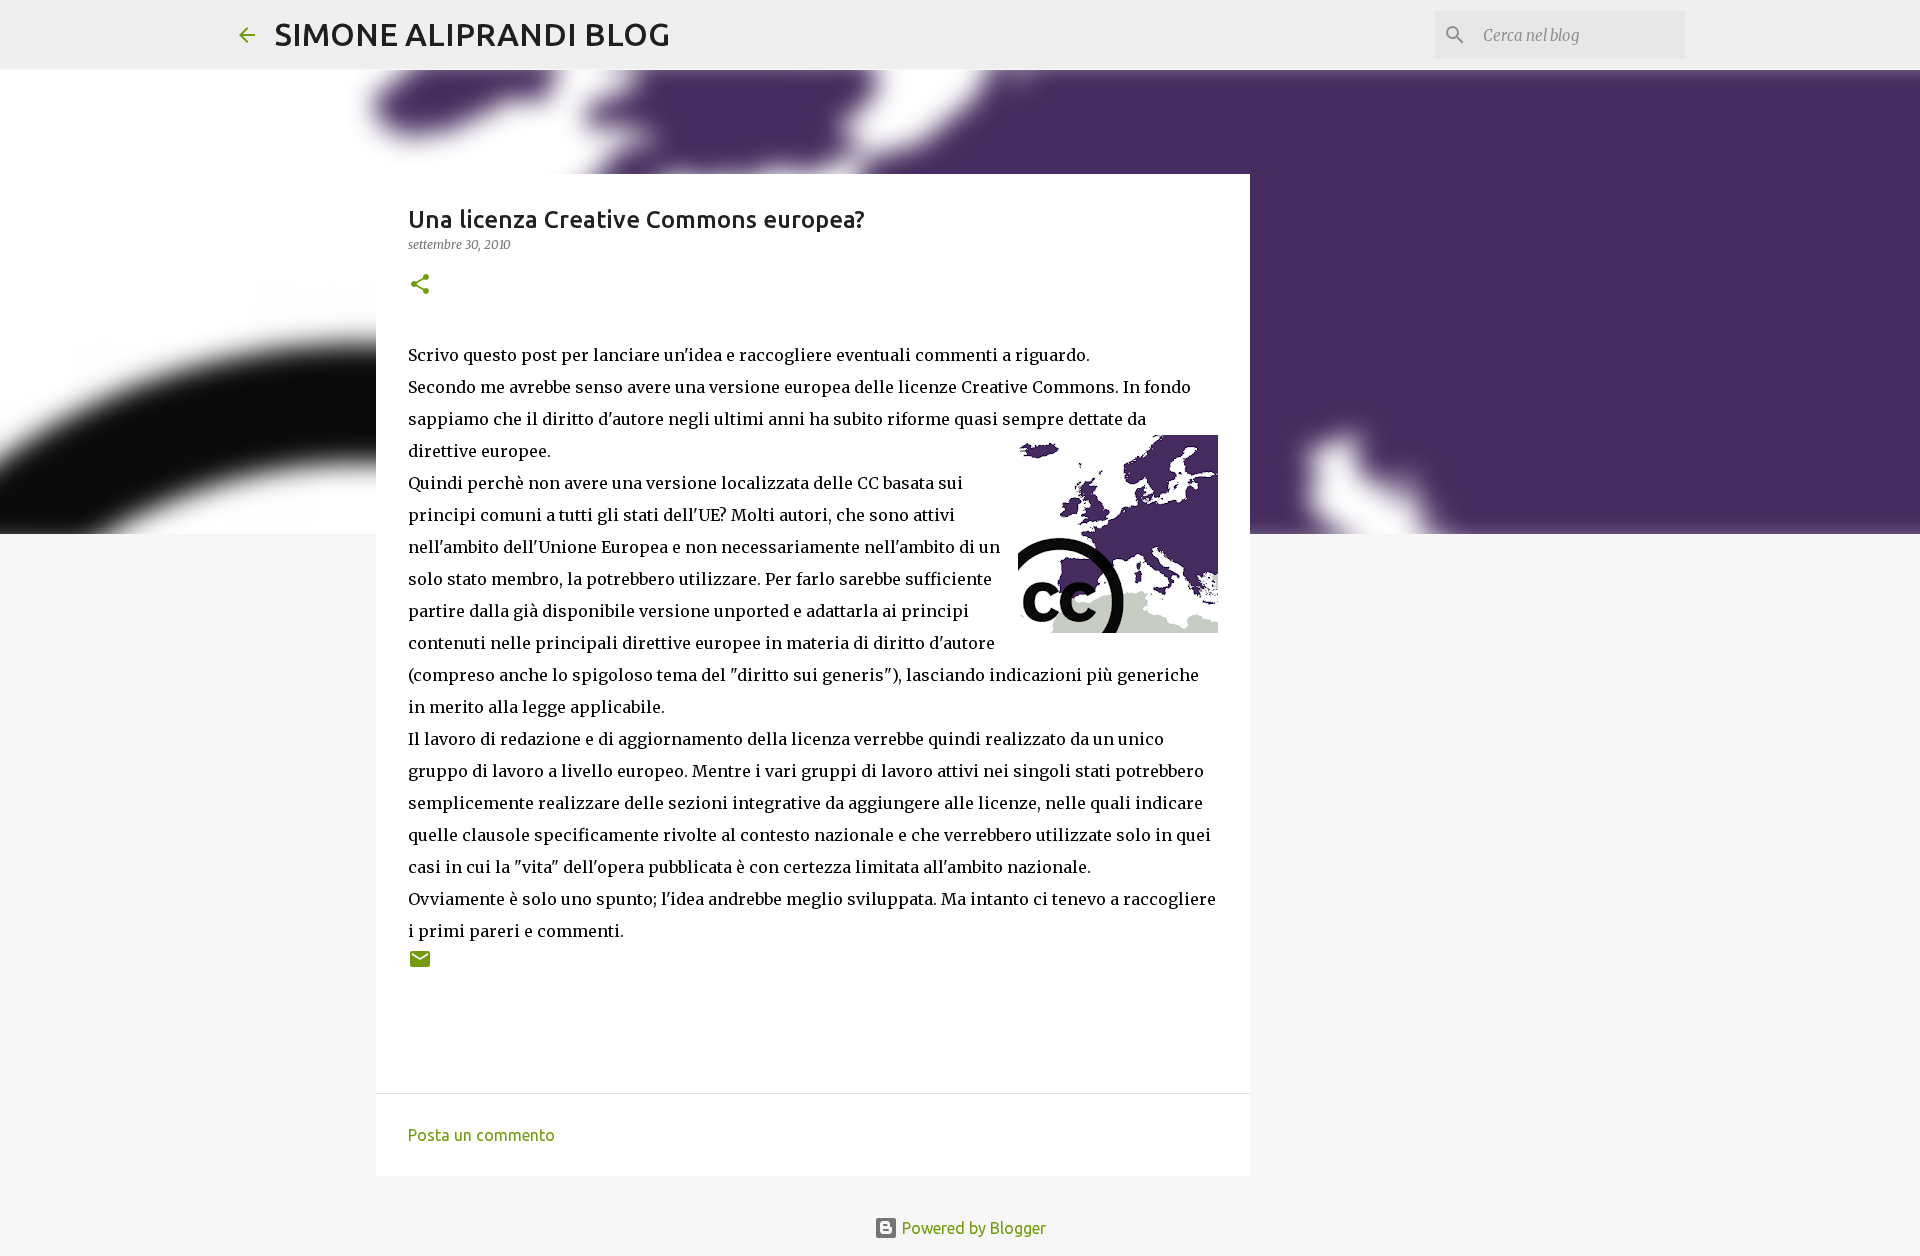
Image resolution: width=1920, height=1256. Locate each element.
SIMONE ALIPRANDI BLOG (472, 34)
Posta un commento (481, 1135)
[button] (420, 285)
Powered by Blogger (972, 1228)
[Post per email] (420, 966)
